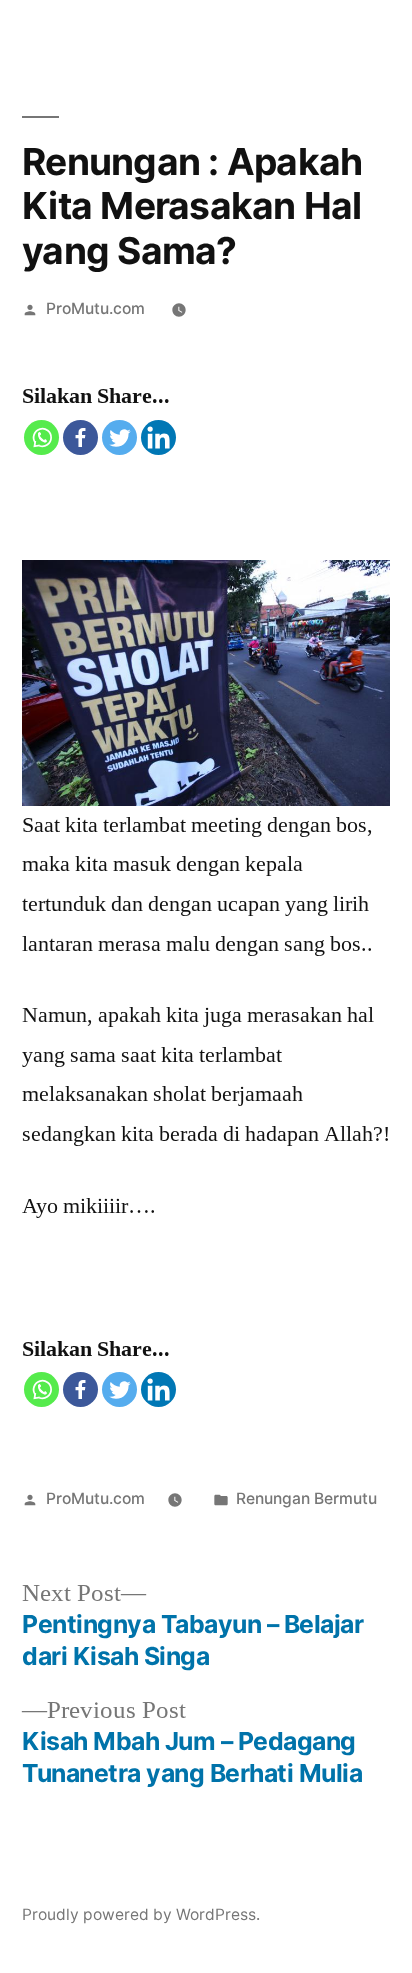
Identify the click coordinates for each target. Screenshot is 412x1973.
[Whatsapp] (41, 437)
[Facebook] (80, 437)
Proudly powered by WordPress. (141, 1914)
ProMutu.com (95, 308)
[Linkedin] (158, 437)
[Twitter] (119, 437)
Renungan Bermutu (306, 1498)
